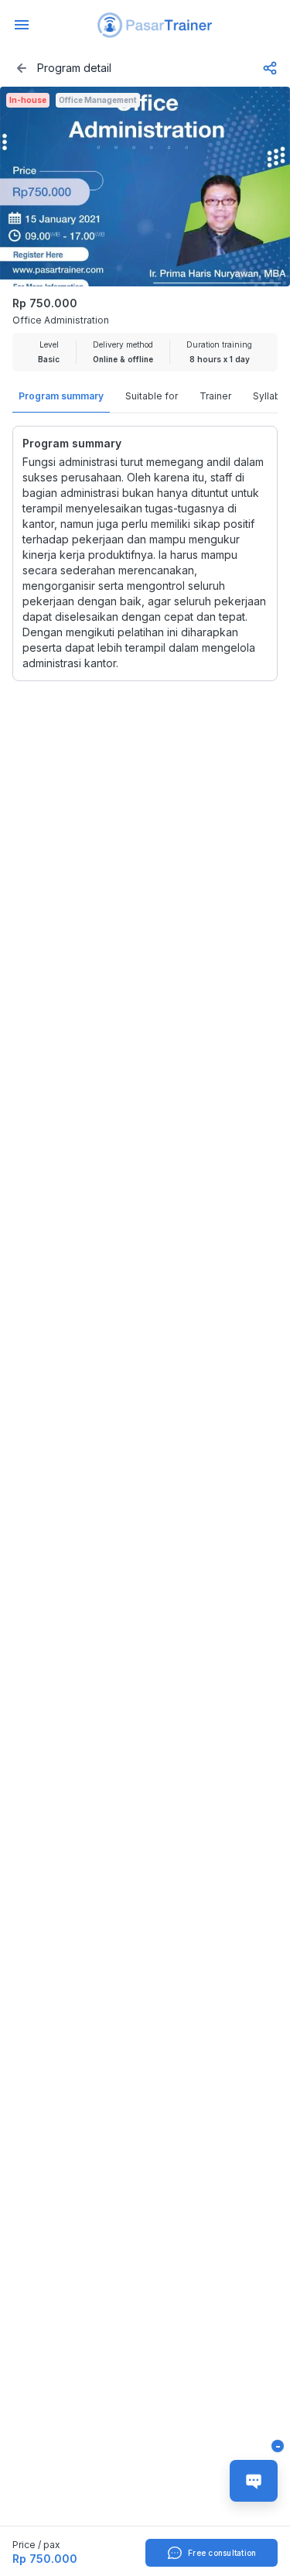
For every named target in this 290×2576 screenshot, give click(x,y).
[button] (155, 25)
